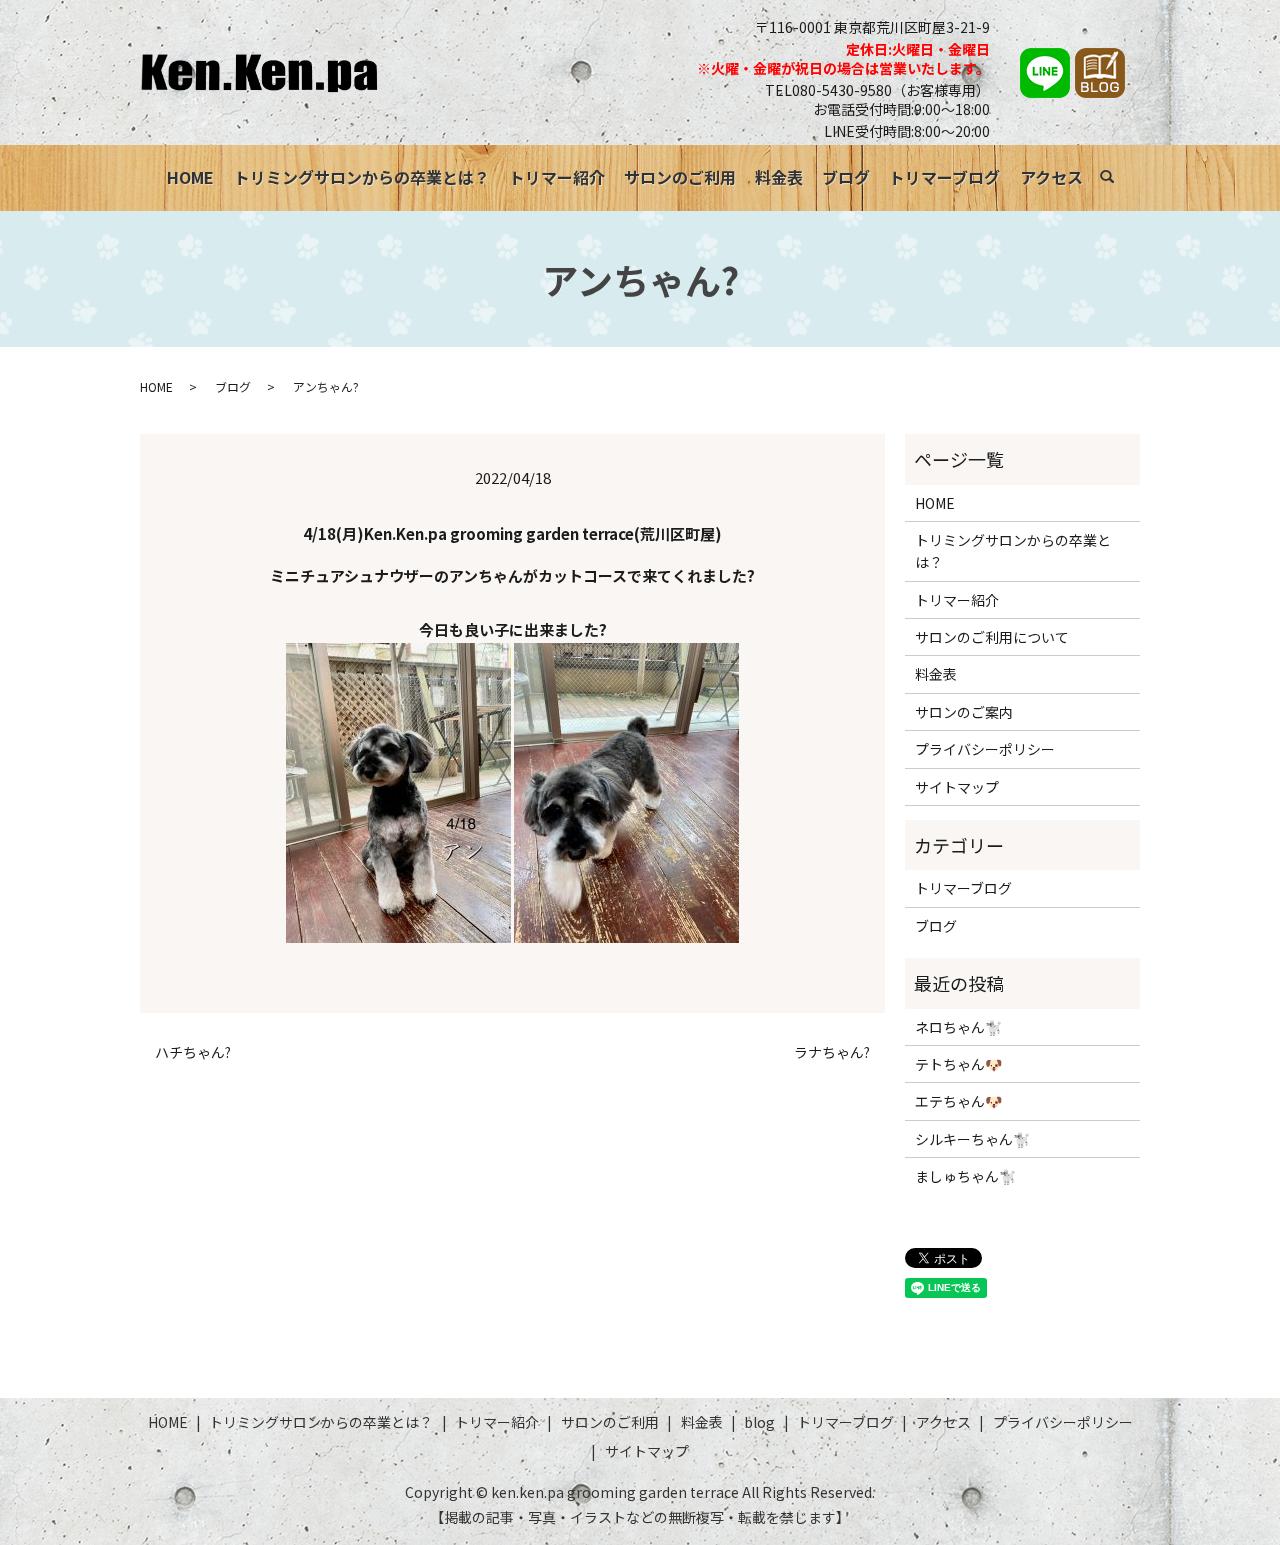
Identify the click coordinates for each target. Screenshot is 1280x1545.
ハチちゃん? (193, 1052)
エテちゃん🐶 (958, 1101)
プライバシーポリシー (985, 749)
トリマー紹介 (557, 177)
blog (759, 1422)
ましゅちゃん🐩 (965, 1176)
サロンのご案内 (964, 712)
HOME (190, 177)
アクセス (1051, 177)
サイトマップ (957, 787)
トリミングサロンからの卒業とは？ (362, 177)
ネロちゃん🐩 (958, 1027)
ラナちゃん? (832, 1052)
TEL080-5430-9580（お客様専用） (877, 90)
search (1117, 180)
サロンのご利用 (680, 177)
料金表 (779, 177)
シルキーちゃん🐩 (972, 1139)
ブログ (846, 177)
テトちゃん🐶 (958, 1064)
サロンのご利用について (992, 637)
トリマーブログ (944, 177)
